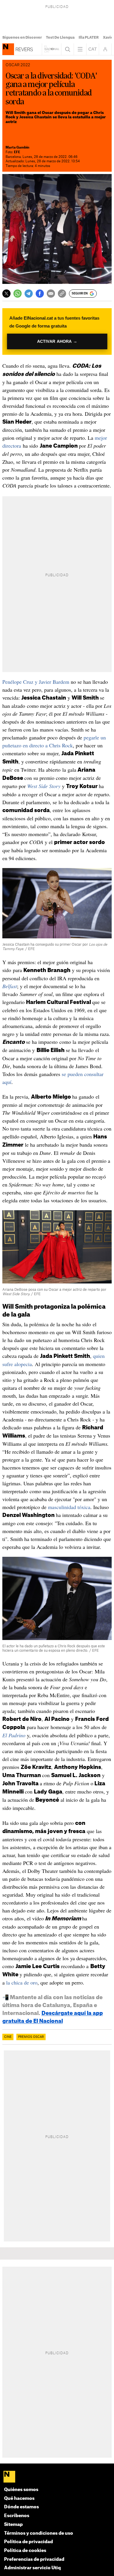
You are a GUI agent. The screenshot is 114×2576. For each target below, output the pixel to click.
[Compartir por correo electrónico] (51, 294)
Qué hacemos (19, 2499)
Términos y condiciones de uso (39, 2533)
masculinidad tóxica (69, 1507)
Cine (8, 2037)
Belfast (10, 986)
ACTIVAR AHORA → (57, 341)
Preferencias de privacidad (34, 2559)
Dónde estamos (21, 2507)
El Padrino (14, 1735)
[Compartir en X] (6, 294)
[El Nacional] (57, 2477)
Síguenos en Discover (22, 37)
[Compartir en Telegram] (29, 294)
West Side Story (44, 786)
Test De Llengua (60, 37)
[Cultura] (8, 49)
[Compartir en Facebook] (40, 294)
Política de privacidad (28, 2542)
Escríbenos (17, 2516)
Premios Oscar (31, 2037)
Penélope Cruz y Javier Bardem (36, 682)
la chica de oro (22, 1982)
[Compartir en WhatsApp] (18, 294)
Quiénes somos (21, 2490)
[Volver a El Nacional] (52, 49)
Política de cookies (25, 2551)
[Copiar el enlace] (62, 294)
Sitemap (13, 2525)
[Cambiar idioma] (93, 49)
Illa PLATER (89, 37)
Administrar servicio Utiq (32, 2568)
